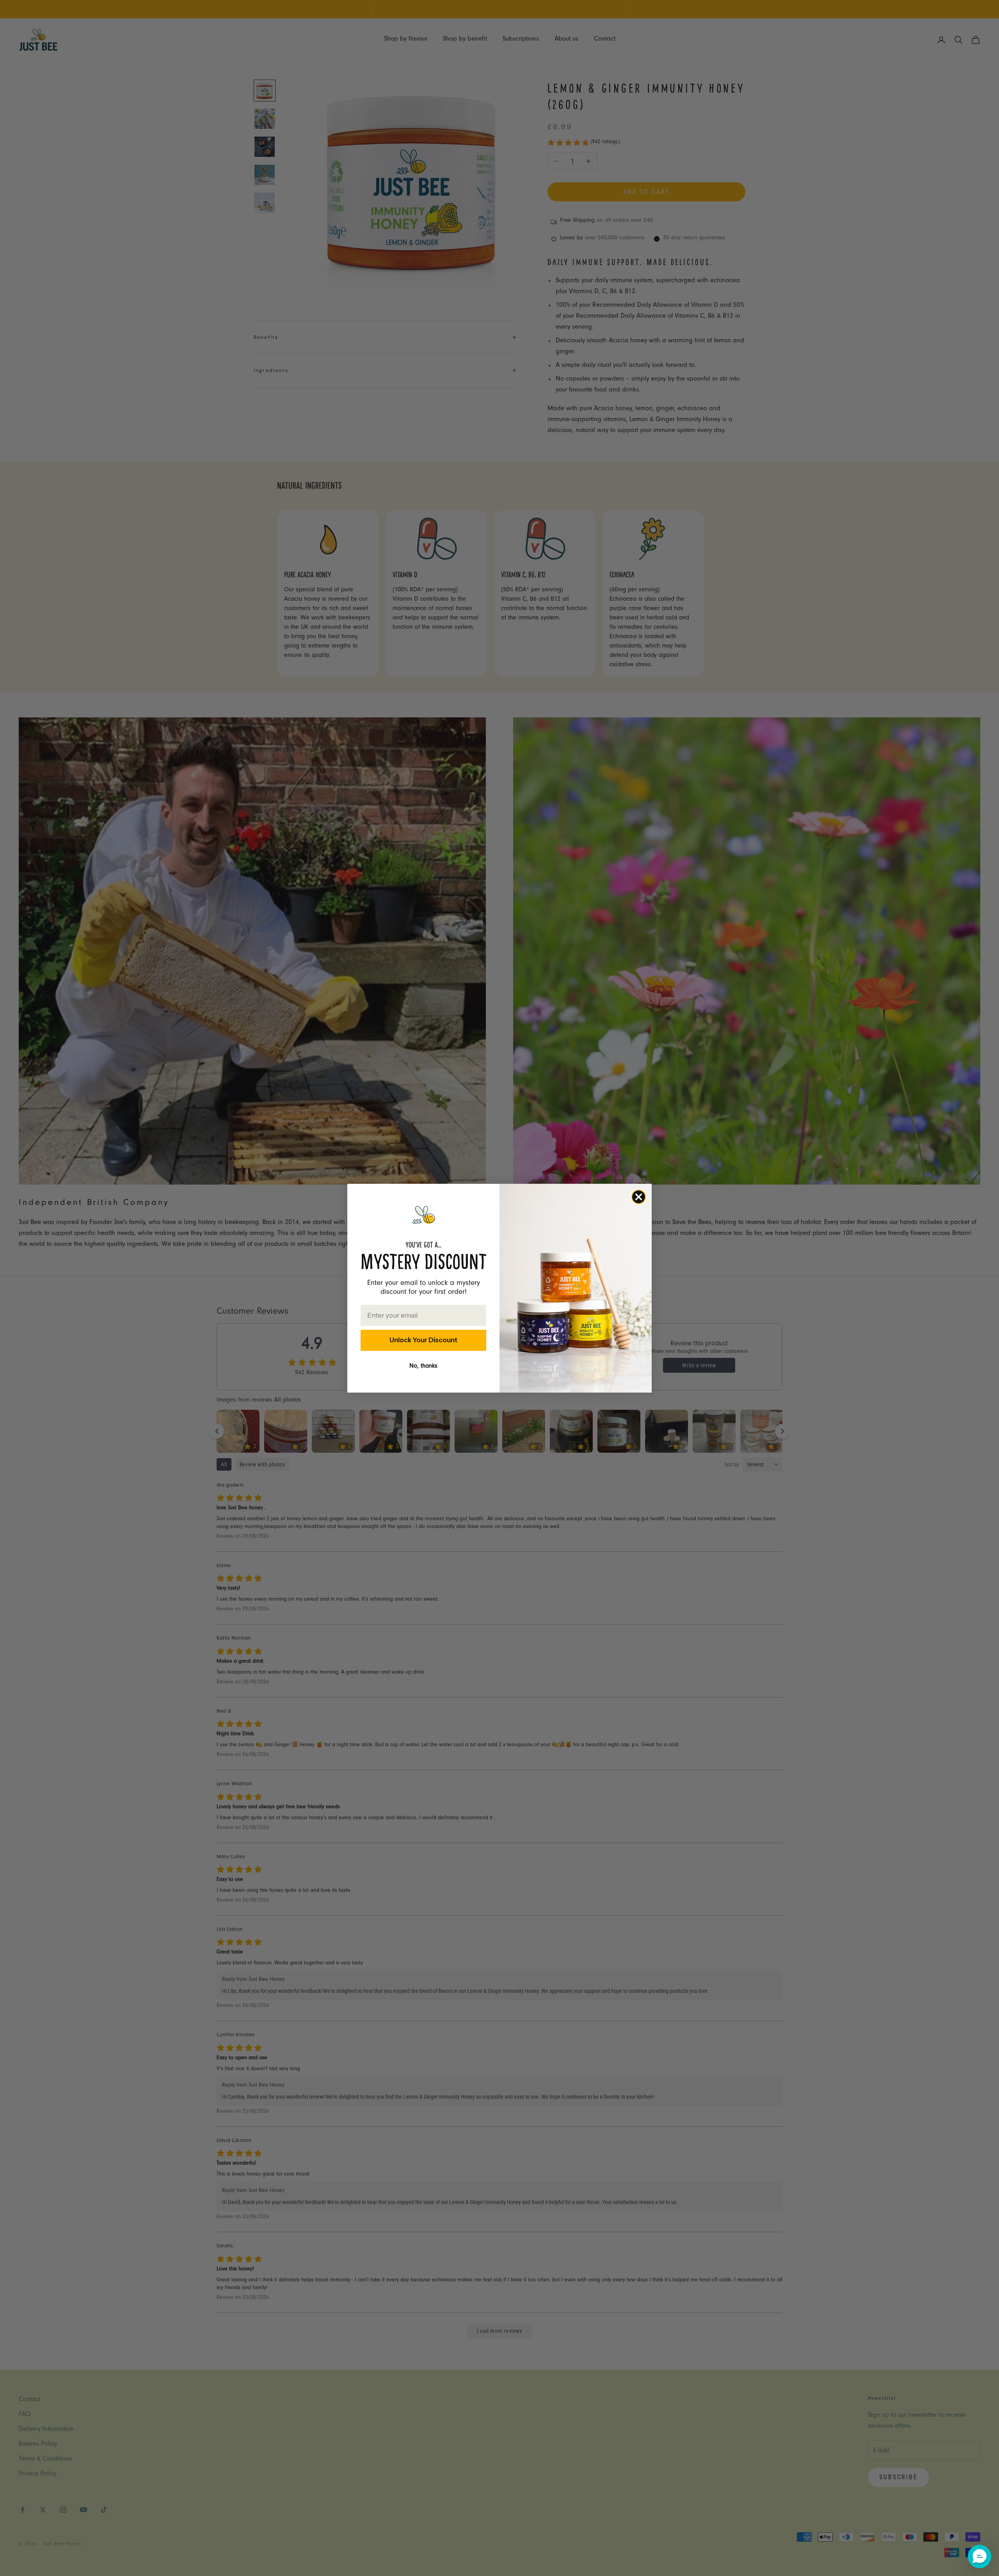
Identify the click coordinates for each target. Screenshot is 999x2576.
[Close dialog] (639, 1197)
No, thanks (423, 1366)
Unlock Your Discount (423, 1340)
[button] (979, 2556)
